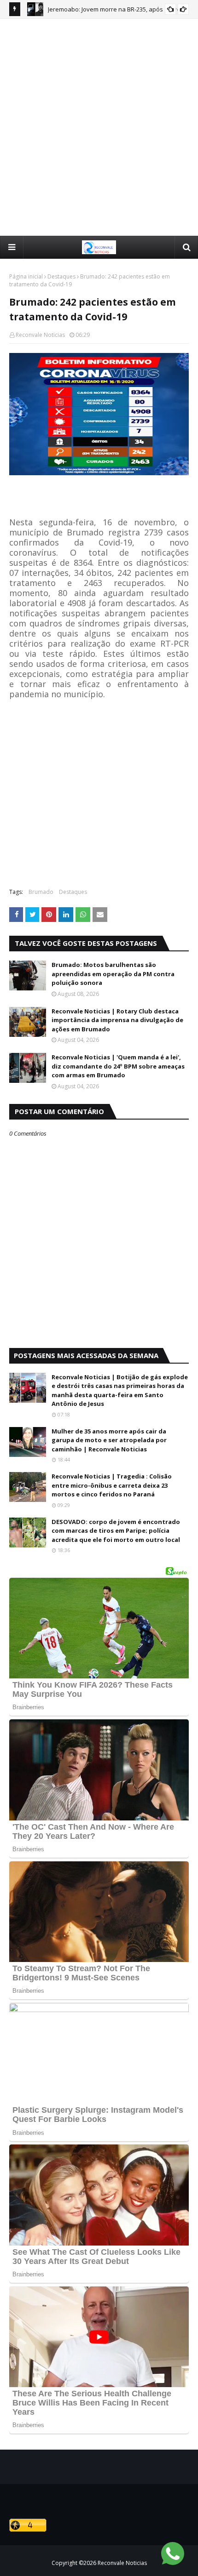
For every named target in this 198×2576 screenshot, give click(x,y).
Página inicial (26, 276)
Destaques (61, 276)
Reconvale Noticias (40, 335)
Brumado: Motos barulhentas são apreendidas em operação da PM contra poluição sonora (113, 974)
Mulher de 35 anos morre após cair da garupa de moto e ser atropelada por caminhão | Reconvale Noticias (109, 1440)
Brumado (41, 892)
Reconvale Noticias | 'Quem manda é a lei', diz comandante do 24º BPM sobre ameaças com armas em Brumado (118, 1066)
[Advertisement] (99, 127)
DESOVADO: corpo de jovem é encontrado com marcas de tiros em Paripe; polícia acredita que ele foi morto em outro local (116, 1531)
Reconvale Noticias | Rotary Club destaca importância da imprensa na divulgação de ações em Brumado (117, 1020)
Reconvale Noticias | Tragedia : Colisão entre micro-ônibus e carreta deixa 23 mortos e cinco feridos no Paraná (112, 1485)
